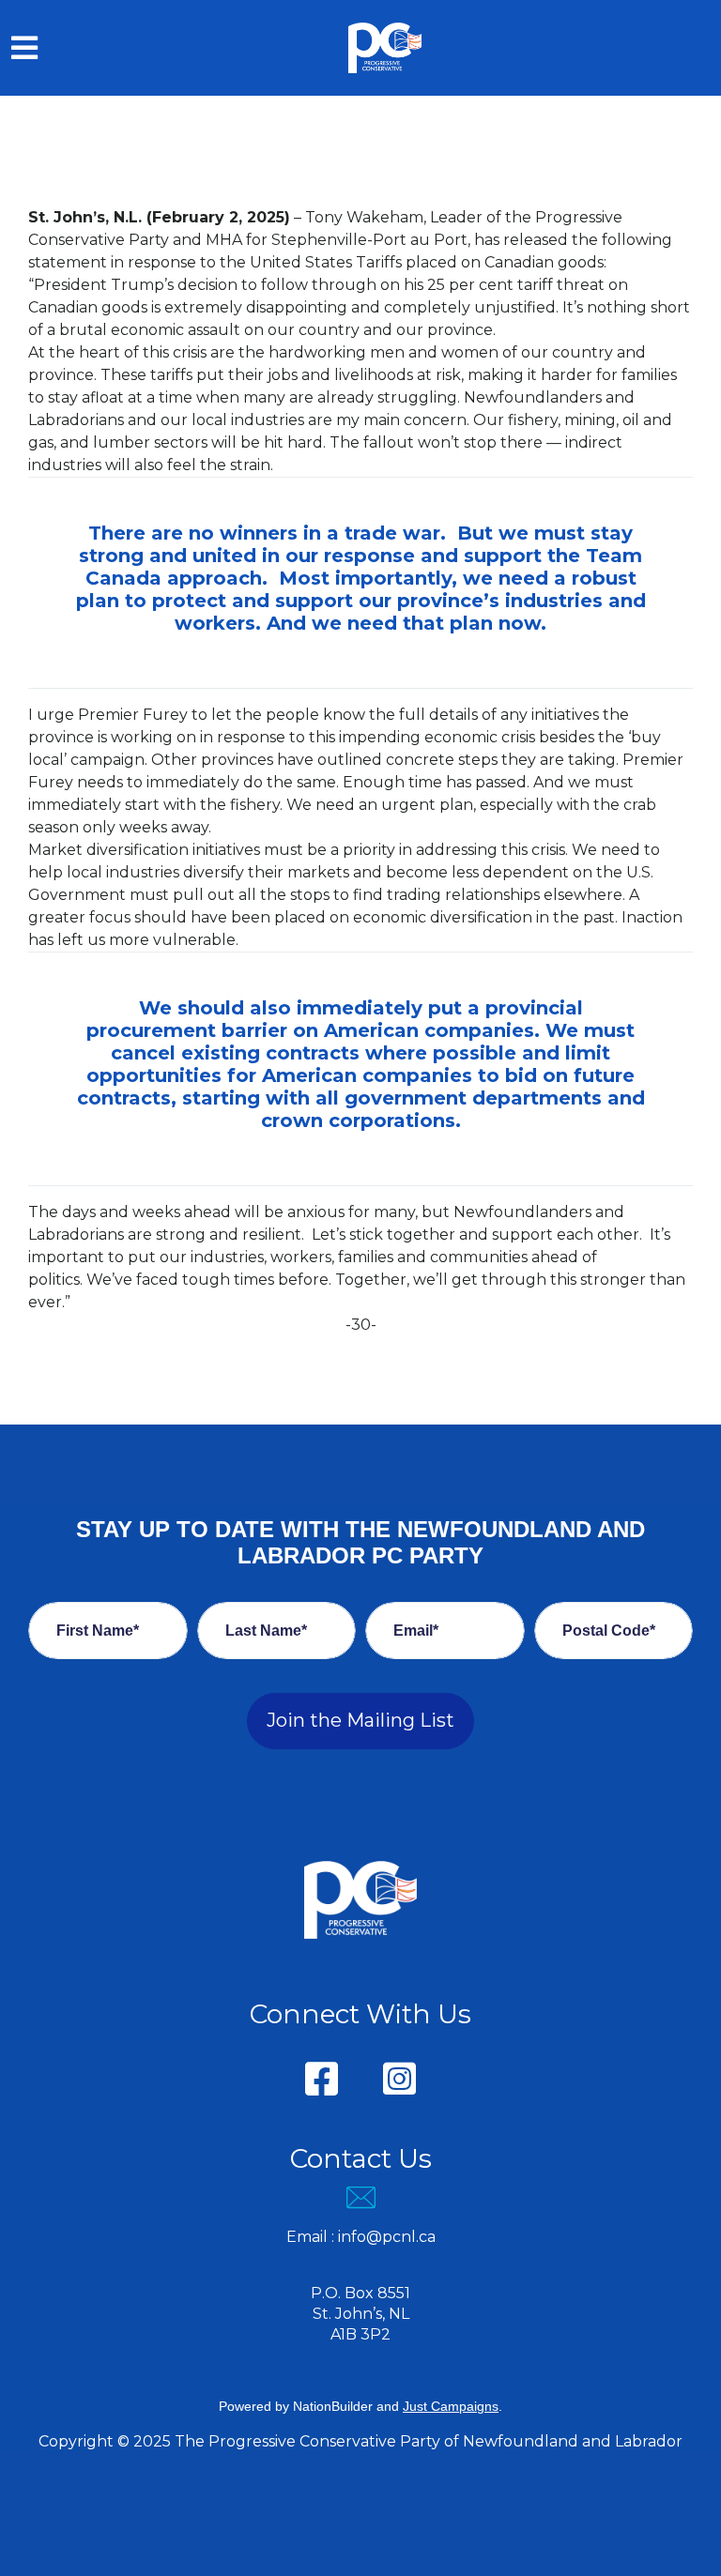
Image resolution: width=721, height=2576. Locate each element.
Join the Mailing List (360, 1720)
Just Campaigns (451, 2406)
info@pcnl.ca (387, 2237)
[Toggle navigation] (24, 48)
